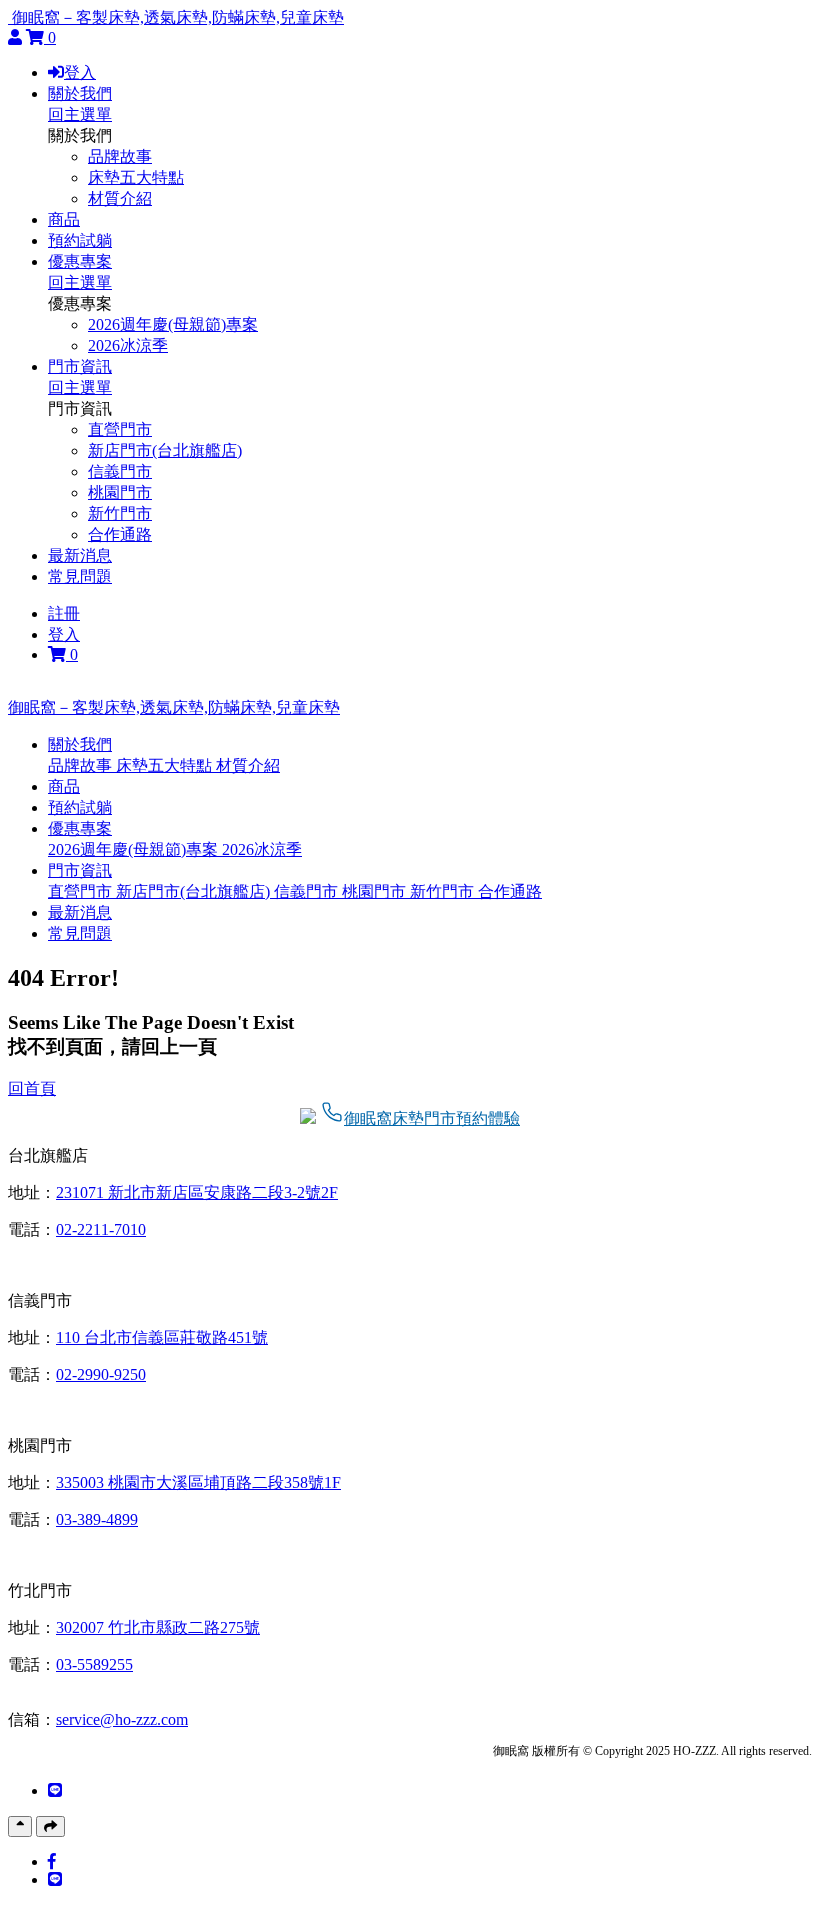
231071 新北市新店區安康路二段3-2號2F (197, 1192)
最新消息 (80, 555)
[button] (80, 744)
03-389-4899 (97, 1519)
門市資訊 (80, 366)
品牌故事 (120, 156)
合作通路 (120, 534)
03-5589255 (94, 1664)
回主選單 (80, 114)
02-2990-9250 (101, 1374)
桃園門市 (120, 492)
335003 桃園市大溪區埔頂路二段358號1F (198, 1482)
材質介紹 (120, 198)
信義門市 (120, 471)
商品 (64, 219)
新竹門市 (120, 513)
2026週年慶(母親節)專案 (173, 324)
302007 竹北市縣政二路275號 (158, 1627)
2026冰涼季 (128, 345)
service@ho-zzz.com (122, 1719)
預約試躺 (80, 240)
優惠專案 (80, 261)
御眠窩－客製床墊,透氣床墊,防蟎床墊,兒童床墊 (178, 17)
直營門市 (120, 429)
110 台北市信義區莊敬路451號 (162, 1337)
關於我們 (80, 93)
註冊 (64, 613)
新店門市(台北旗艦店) (165, 450)
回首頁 (32, 1088)
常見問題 (80, 576)
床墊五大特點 (136, 177)
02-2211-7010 (101, 1229)
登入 (80, 72)
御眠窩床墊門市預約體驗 (432, 1118)
